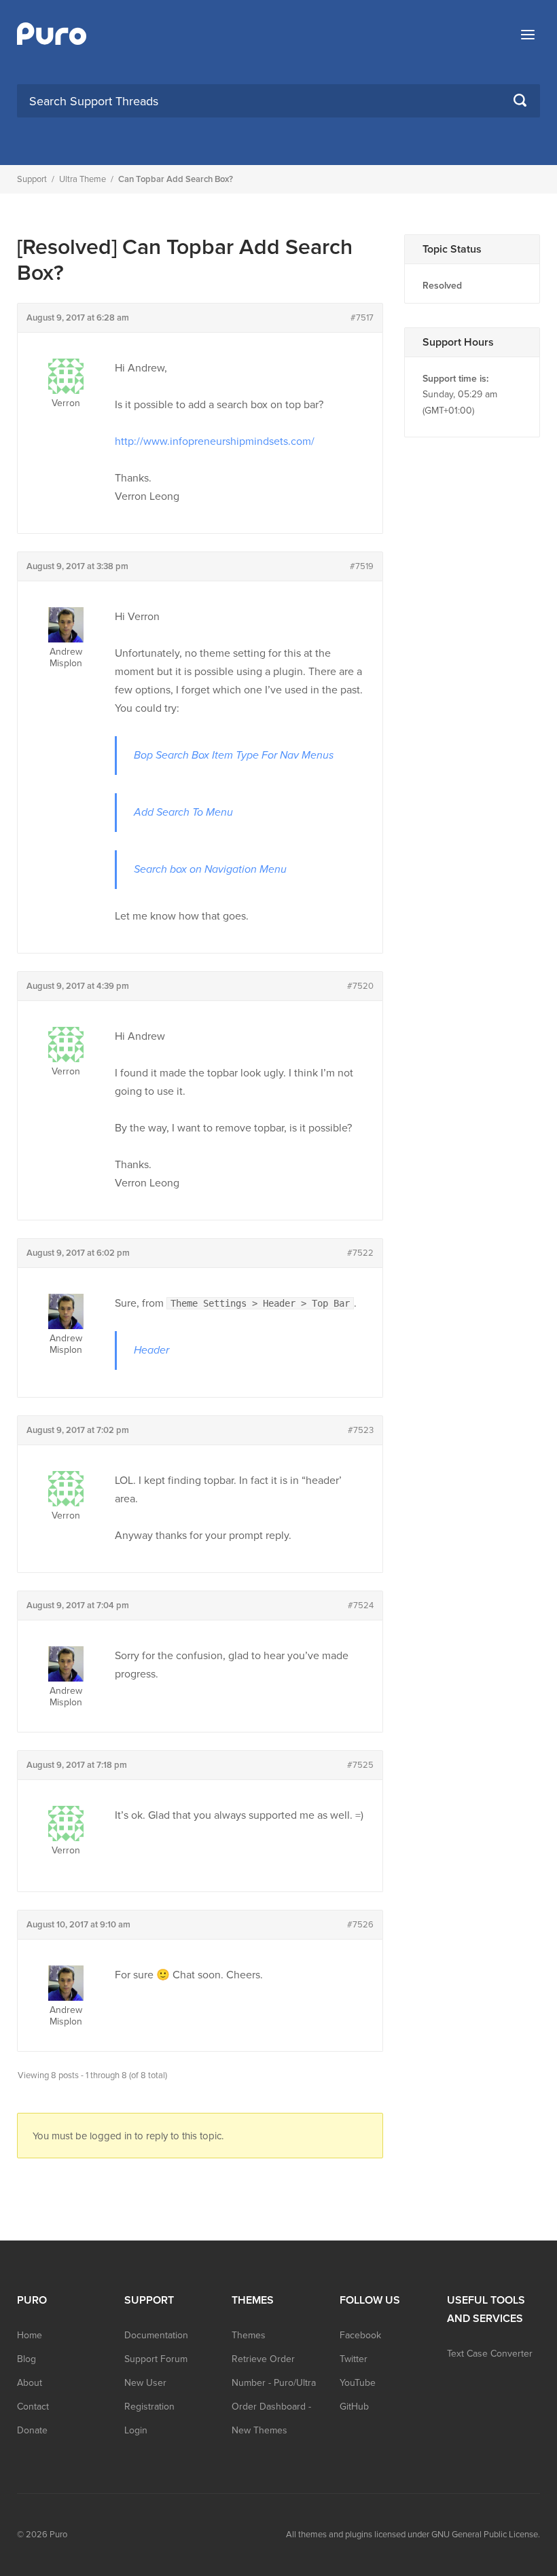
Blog (26, 2359)
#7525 (360, 1765)
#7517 (362, 318)
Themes (249, 2335)
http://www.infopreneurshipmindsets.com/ (215, 441)
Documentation (156, 2335)
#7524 (361, 1606)
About (30, 2383)
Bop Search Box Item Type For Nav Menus (234, 755)
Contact (33, 2407)
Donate (32, 2430)
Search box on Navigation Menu (210, 869)
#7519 (362, 566)
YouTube (358, 2383)
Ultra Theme (83, 179)
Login (136, 2430)
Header (151, 1350)
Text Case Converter (490, 2354)
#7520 (360, 986)
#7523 (361, 1430)
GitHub (354, 2407)
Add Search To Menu (183, 812)
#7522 (360, 1253)
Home (30, 2335)
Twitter (354, 2359)
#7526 (360, 1925)
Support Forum (156, 2359)
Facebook (360, 2335)
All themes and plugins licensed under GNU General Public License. (413, 2535)
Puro (58, 2535)
